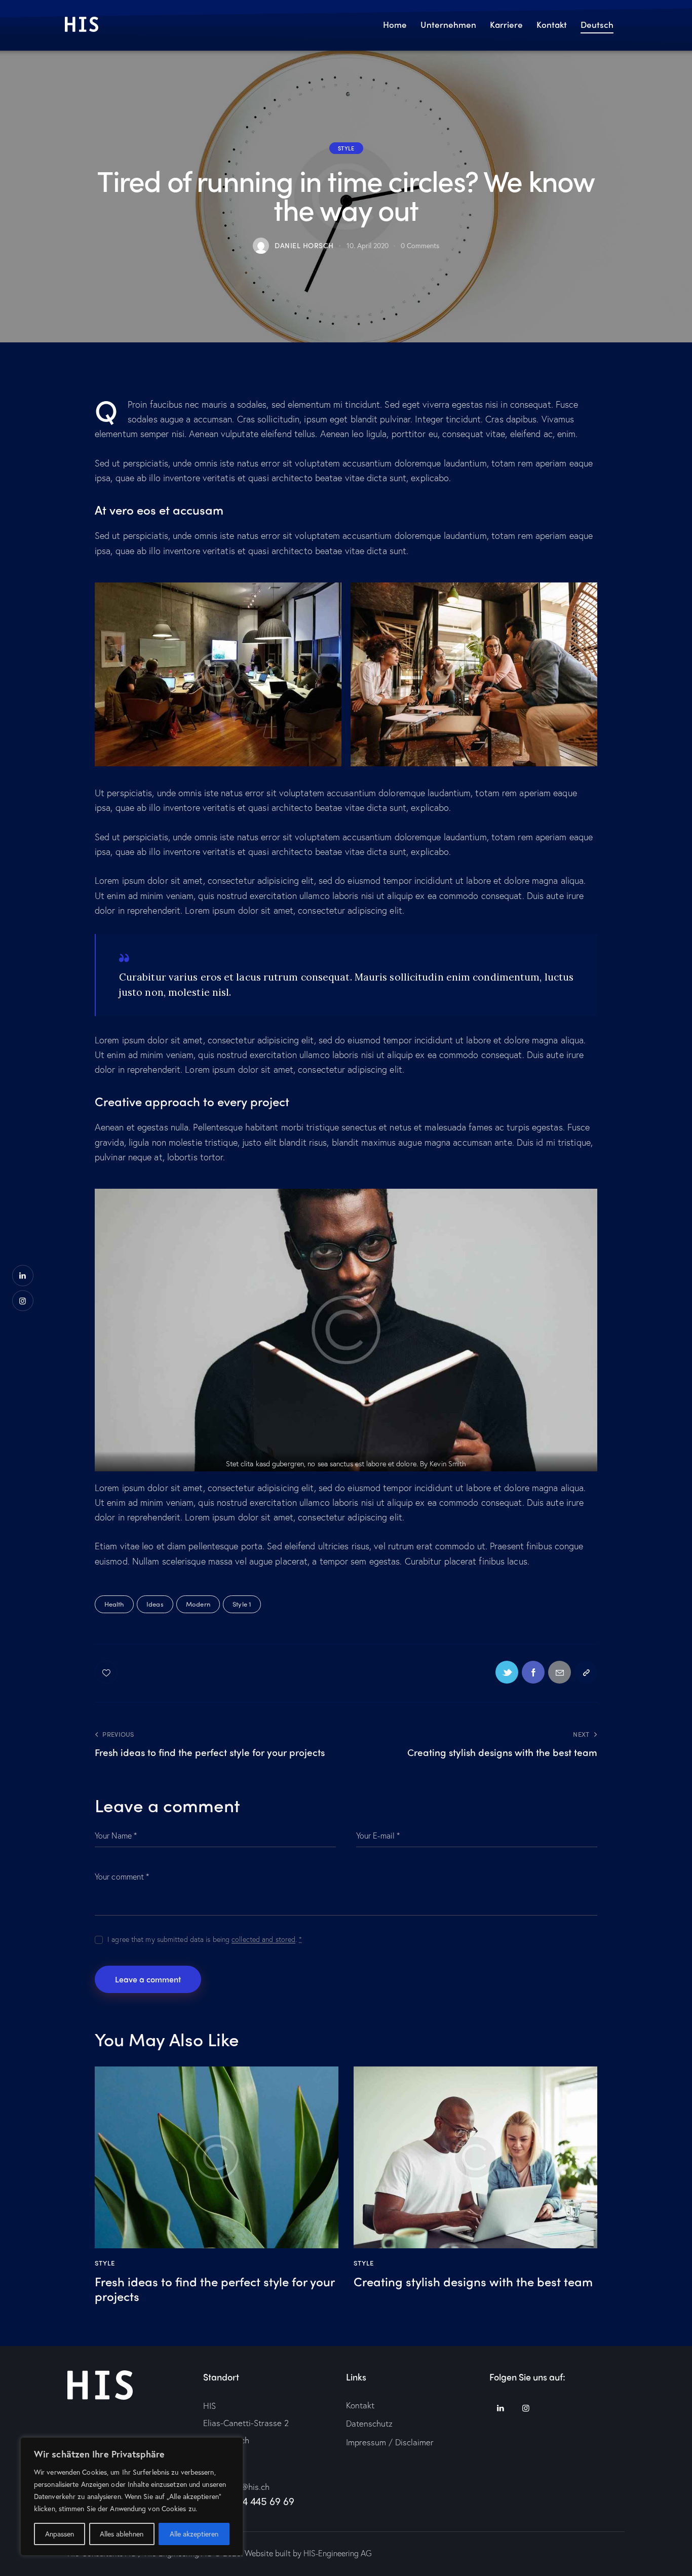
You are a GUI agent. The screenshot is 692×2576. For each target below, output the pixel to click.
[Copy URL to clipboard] (586, 1672)
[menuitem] (597, 26)
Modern (198, 1604)
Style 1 (242, 1604)
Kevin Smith (448, 1463)
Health (114, 1604)
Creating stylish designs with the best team (473, 2281)
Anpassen (60, 2534)
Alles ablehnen (122, 2534)
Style (346, 148)
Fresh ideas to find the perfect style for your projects (215, 2289)
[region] (132, 2496)
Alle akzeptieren (194, 2534)
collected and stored (263, 1940)
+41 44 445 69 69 (257, 2501)
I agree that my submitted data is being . (205, 1939)
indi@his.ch (248, 2487)
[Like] (107, 1672)
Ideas (155, 1604)
